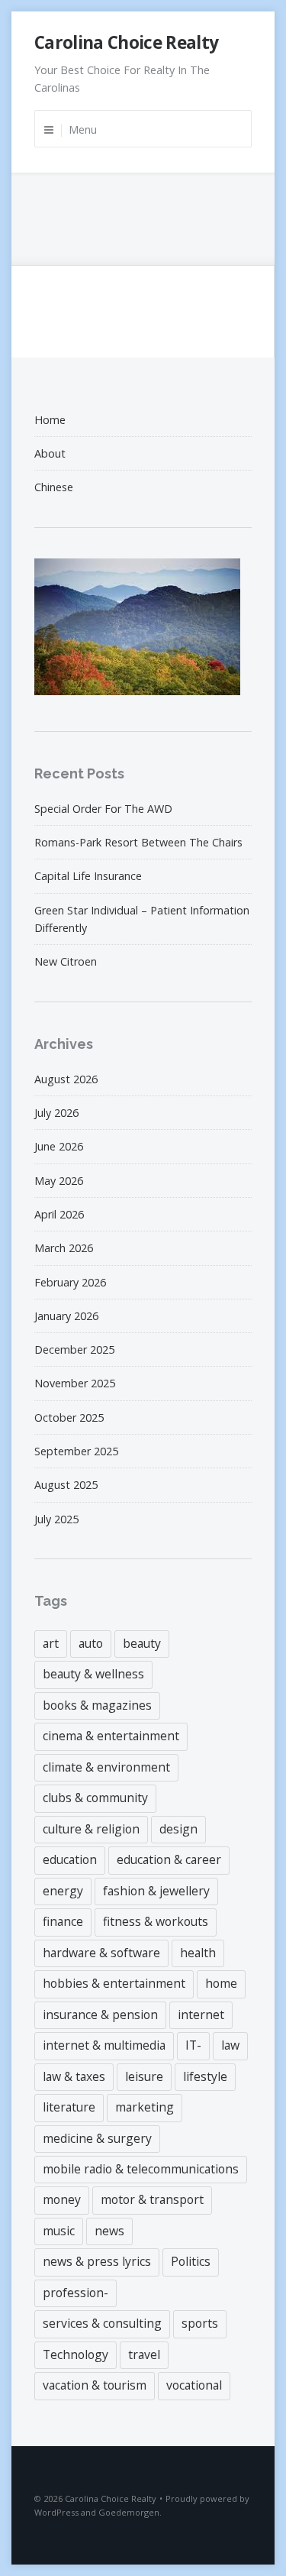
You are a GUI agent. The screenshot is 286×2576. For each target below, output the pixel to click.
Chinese (54, 487)
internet (201, 2015)
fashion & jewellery (156, 1891)
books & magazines (97, 1705)
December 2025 (74, 1349)
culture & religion (91, 1829)
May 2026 (59, 1181)
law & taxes (74, 2076)
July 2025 (56, 1519)
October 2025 (69, 1417)
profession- (76, 2293)
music (59, 2231)
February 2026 (70, 1282)
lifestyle (205, 2076)
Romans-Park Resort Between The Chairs (138, 842)
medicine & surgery (97, 2138)
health (198, 1953)
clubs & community (95, 1798)
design (178, 1829)
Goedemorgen (129, 2512)
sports (200, 2323)
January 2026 (66, 1316)
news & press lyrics (97, 2261)
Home (50, 420)
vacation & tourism (95, 2385)
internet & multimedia (104, 2045)
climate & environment (106, 1767)
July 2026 (56, 1113)
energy (63, 1891)
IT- (193, 2045)
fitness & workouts (156, 1921)
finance (63, 1921)
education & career (169, 1859)
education (70, 1859)
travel (144, 2354)
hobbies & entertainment (114, 1983)
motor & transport (152, 2199)
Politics (191, 2261)
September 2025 (76, 1451)
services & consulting (102, 2323)
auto (91, 1643)
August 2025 (66, 1485)
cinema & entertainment (111, 1736)
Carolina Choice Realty (126, 42)
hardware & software (101, 1953)
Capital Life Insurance (88, 876)
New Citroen (66, 961)
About (50, 453)
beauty (142, 1643)
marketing (145, 2107)
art (51, 1643)
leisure (144, 2076)
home (221, 1983)
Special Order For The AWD (103, 809)
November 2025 (75, 1383)
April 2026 (59, 1214)
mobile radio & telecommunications (141, 2169)
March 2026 (64, 1248)
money (62, 2199)
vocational (194, 2385)
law (230, 2045)
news (109, 2231)
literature (69, 2107)
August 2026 (66, 1079)
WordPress (56, 2512)
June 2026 (59, 1146)
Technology (76, 2354)
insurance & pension (100, 2015)
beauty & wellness (93, 1674)
